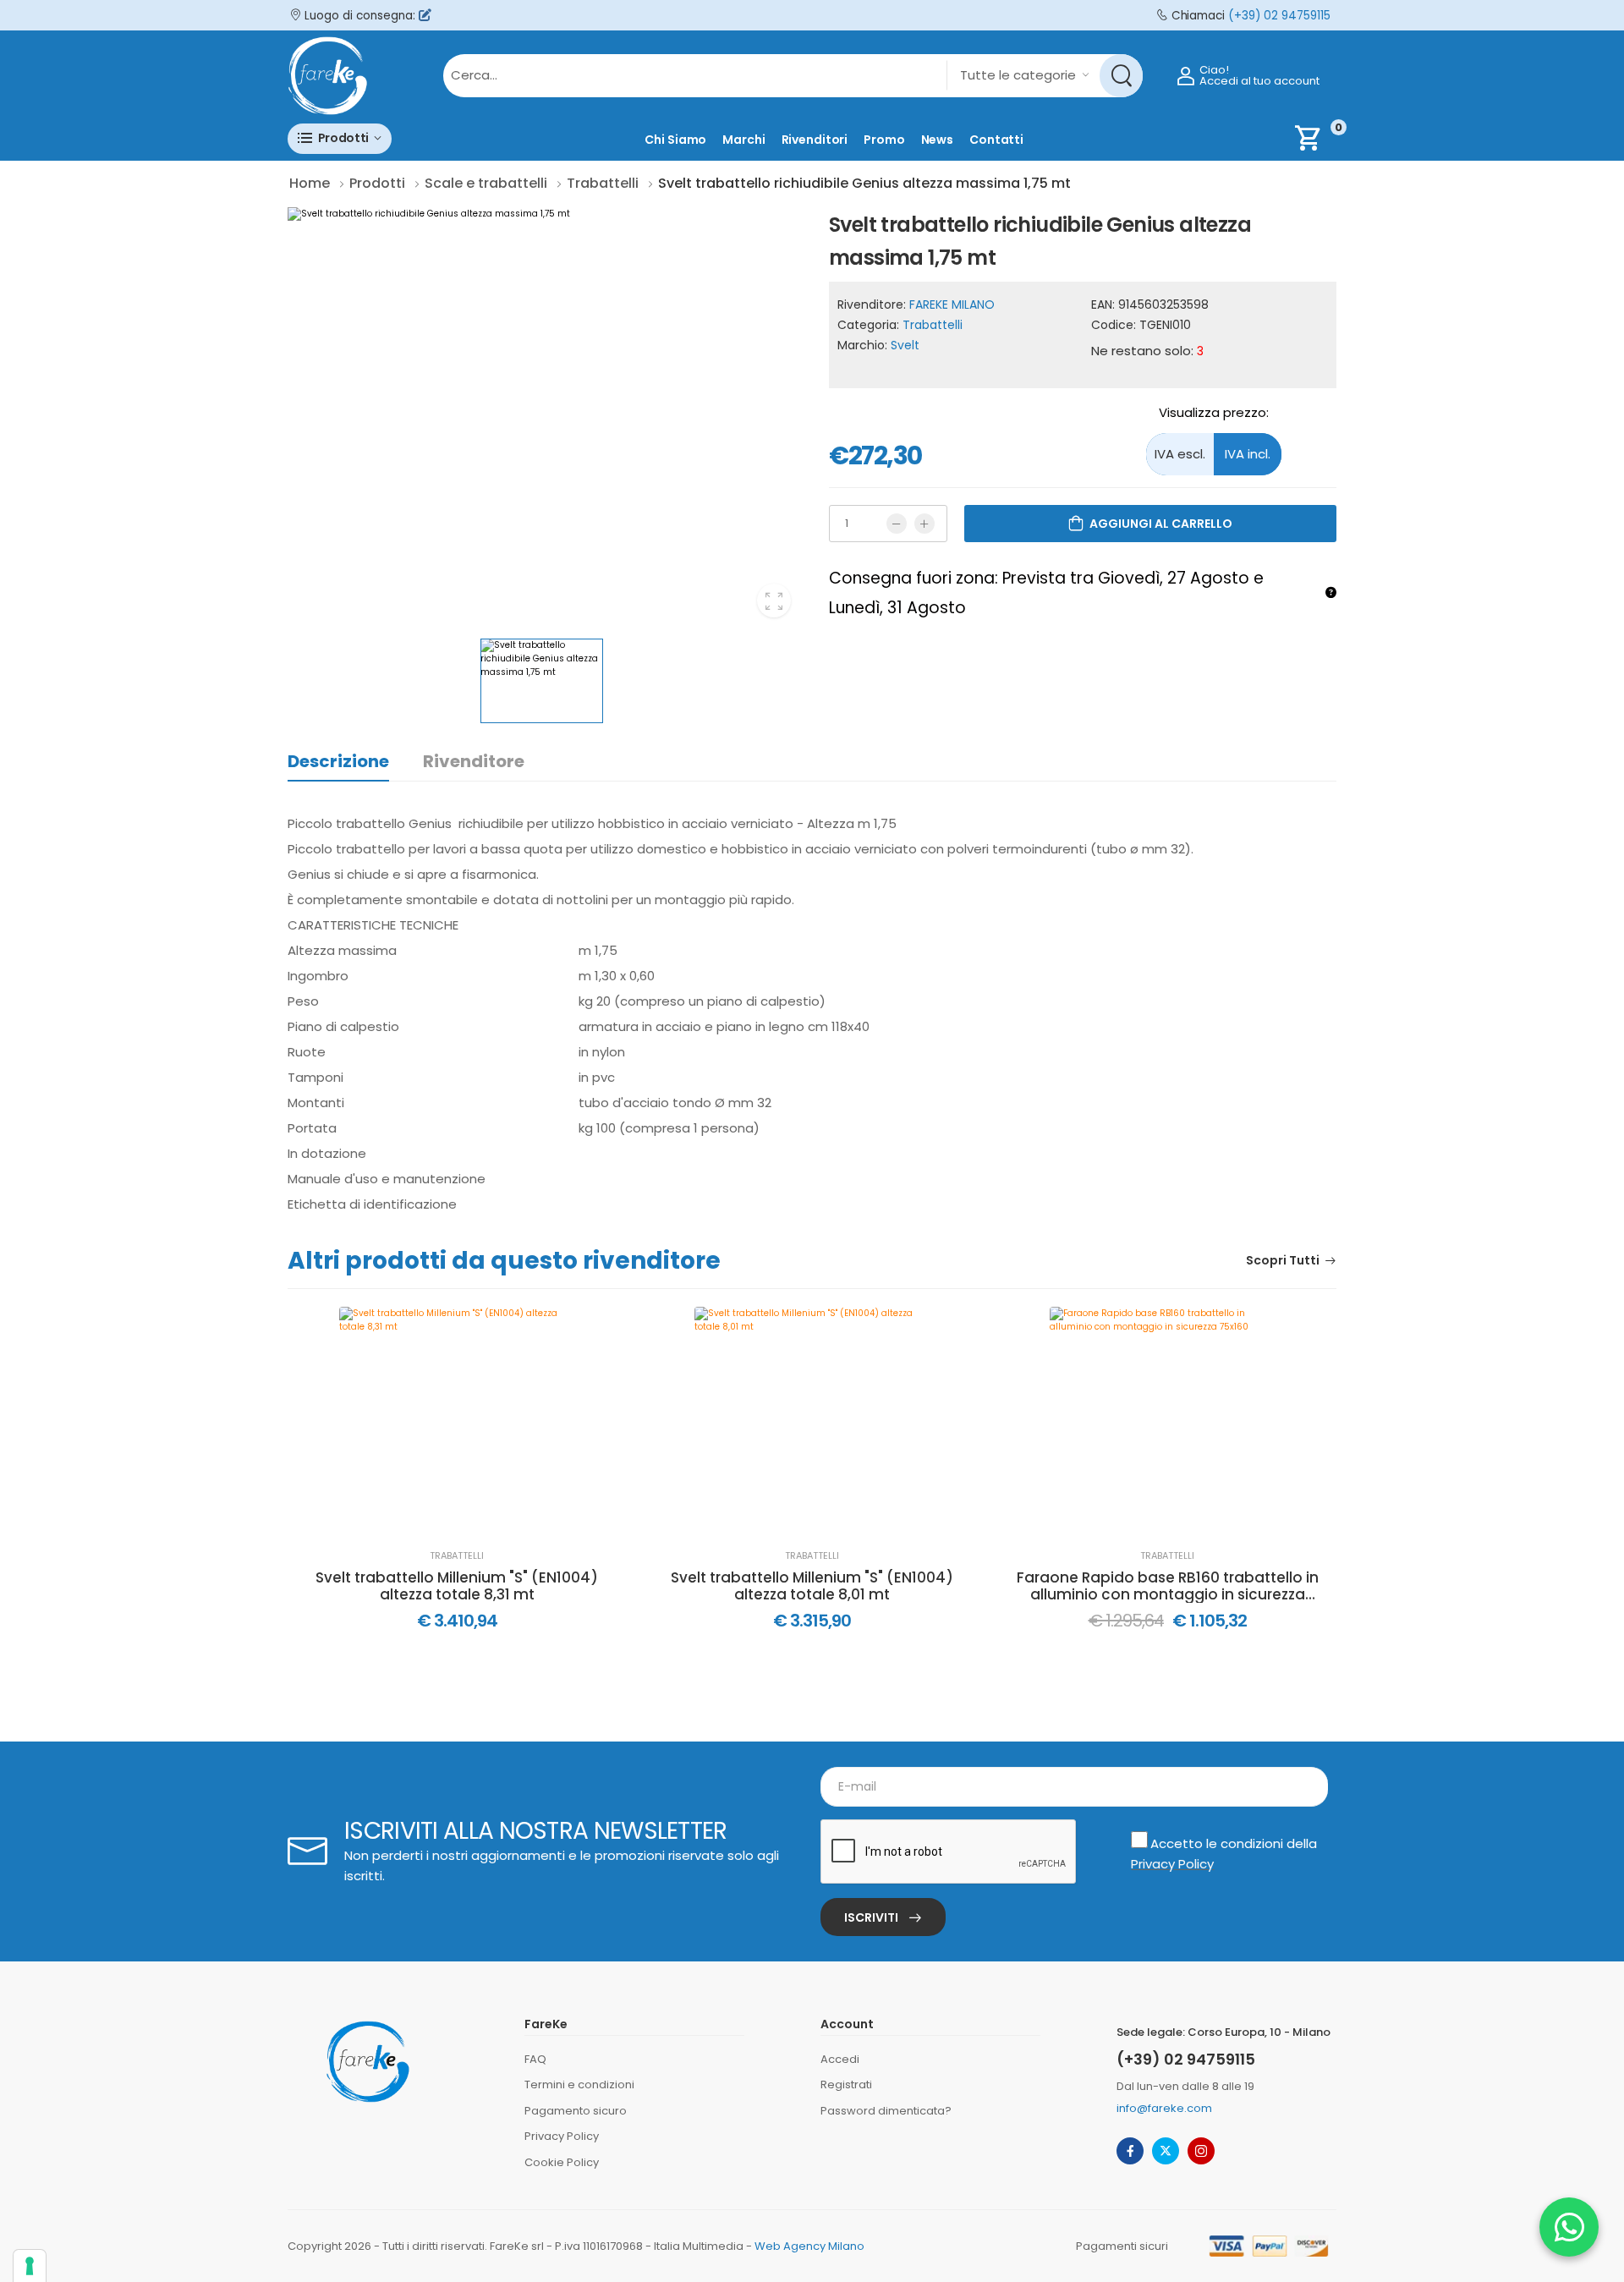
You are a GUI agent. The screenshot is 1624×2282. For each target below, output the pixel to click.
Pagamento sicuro (576, 2111)
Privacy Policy (1172, 1864)
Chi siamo (675, 140)
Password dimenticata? (886, 2111)
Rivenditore (474, 761)
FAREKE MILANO (952, 304)
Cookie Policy (562, 2162)
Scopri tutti (1283, 1262)
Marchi (743, 140)
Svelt (905, 345)
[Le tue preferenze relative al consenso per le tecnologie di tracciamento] (30, 2266)
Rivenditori (815, 140)
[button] (340, 138)
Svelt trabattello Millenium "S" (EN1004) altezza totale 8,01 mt (812, 1586)
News (938, 140)
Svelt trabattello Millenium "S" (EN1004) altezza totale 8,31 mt (457, 1586)
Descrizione (338, 761)
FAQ (535, 2059)
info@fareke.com (1164, 2108)
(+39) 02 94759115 (1279, 16)
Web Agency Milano (809, 2246)
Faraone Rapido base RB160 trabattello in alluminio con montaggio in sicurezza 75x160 (1168, 1586)
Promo (884, 140)
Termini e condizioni (579, 2085)
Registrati (846, 2085)
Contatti (996, 140)
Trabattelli (933, 325)
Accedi (840, 2059)
